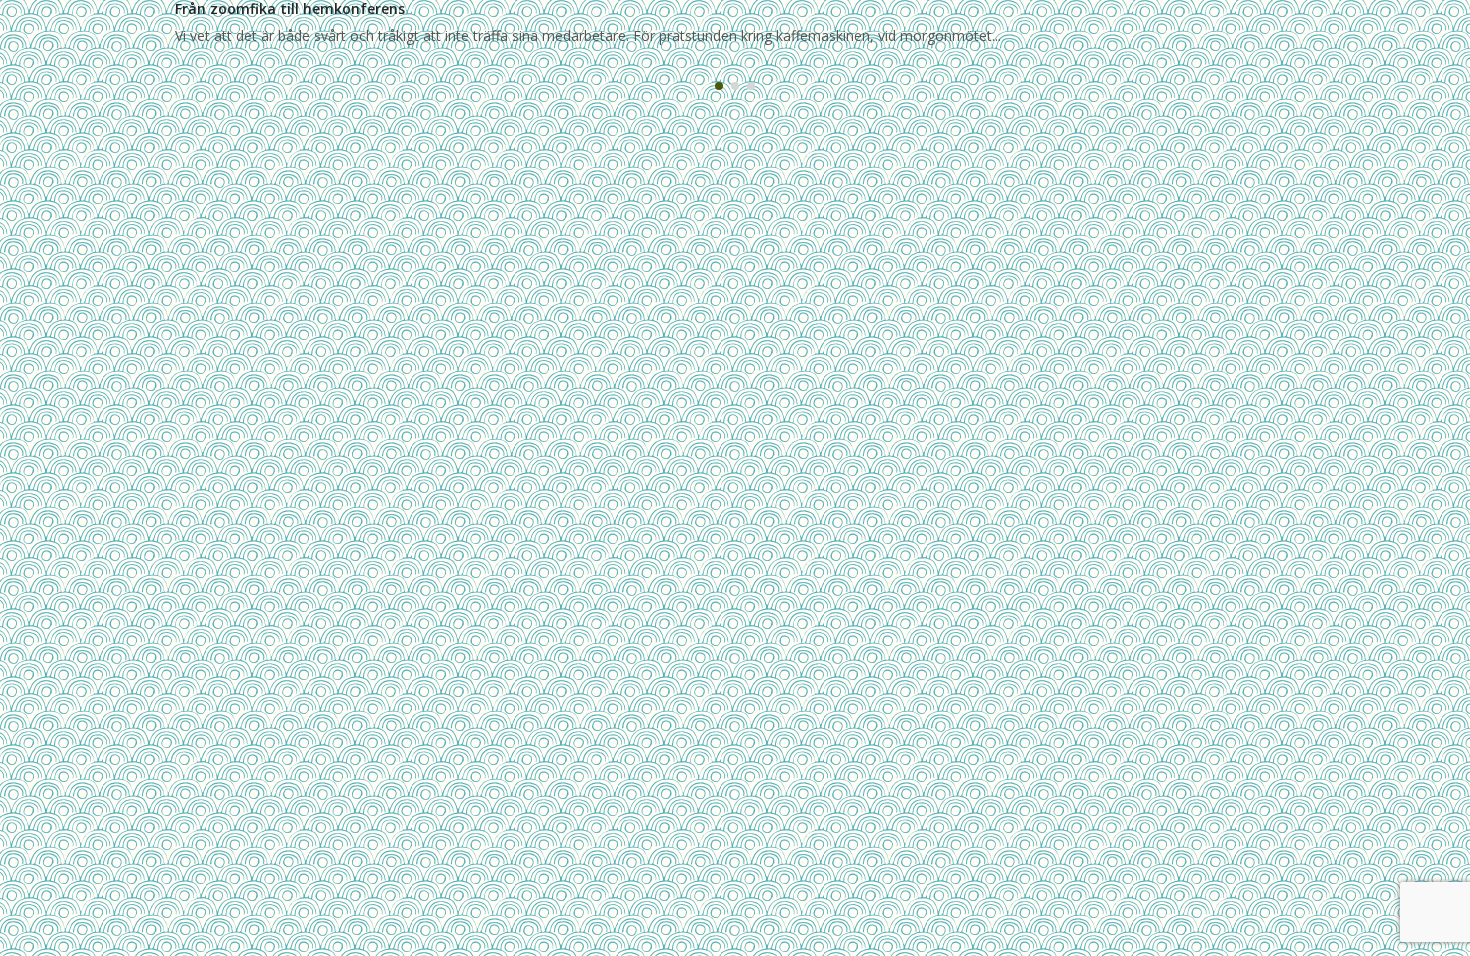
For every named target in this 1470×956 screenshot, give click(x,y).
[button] (719, 86)
